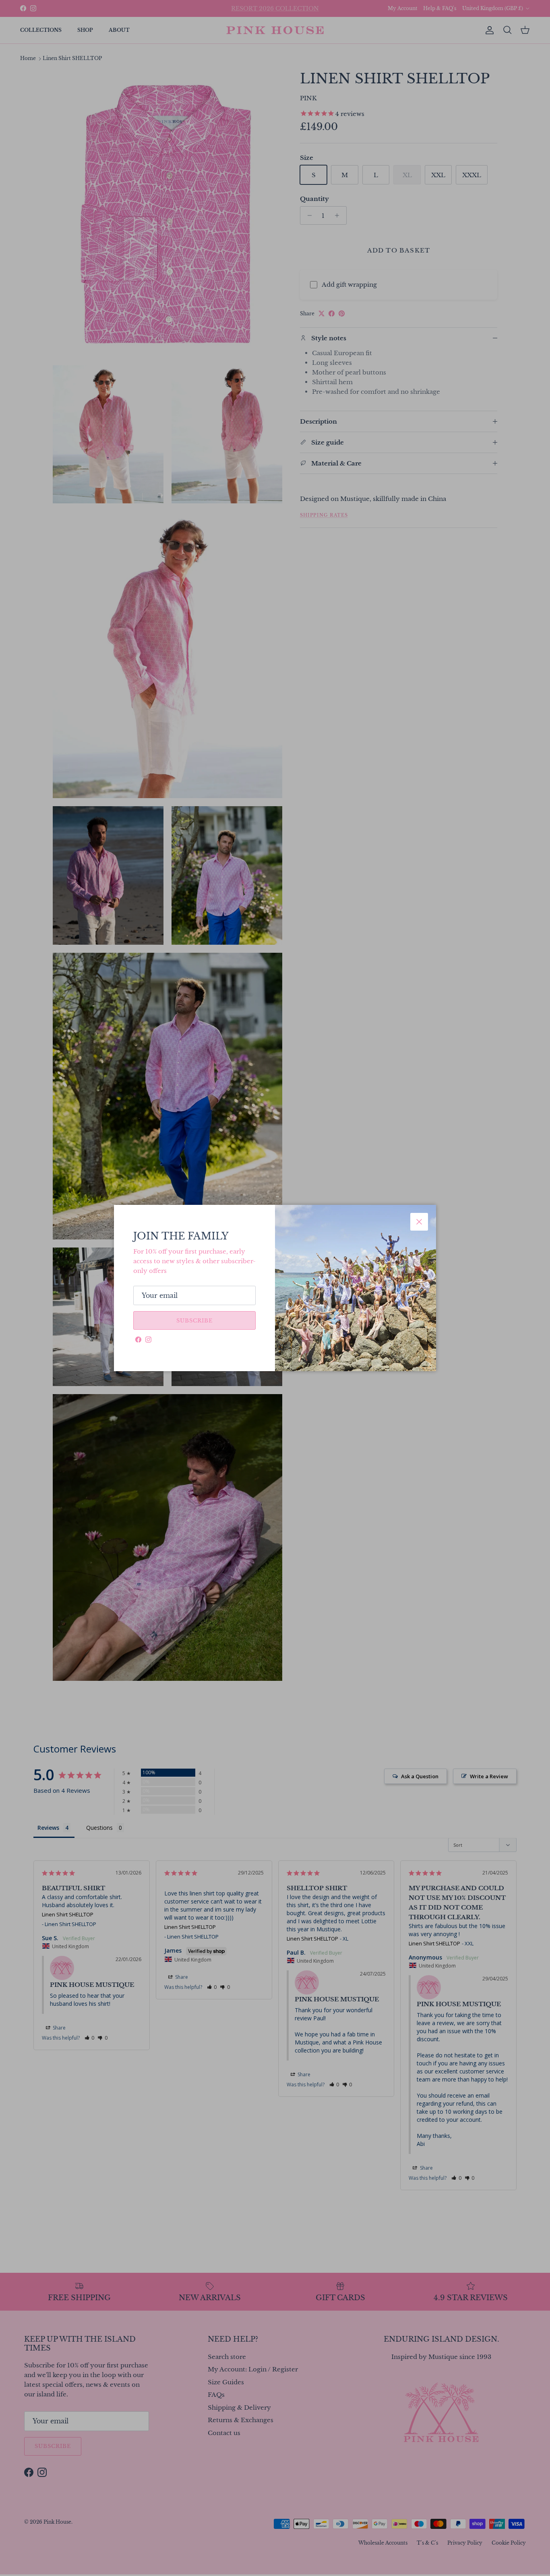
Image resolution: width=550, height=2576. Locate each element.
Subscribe (194, 1321)
